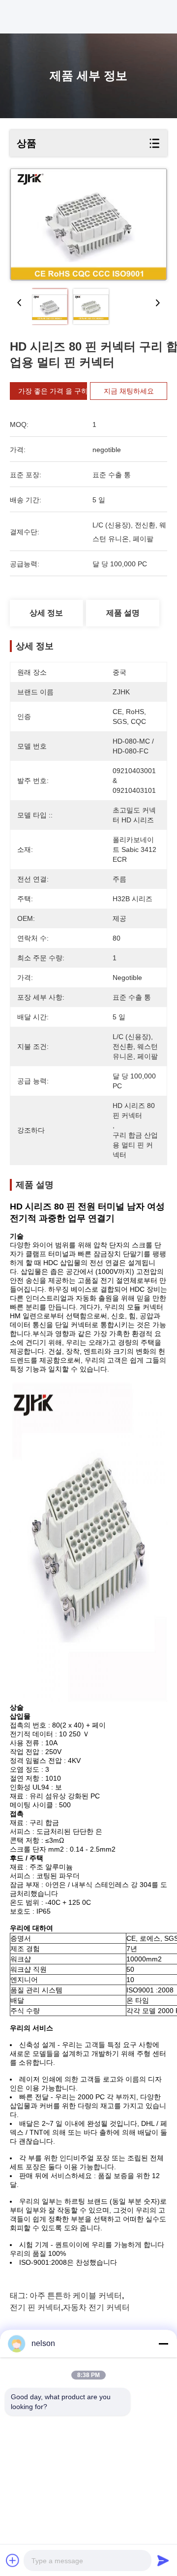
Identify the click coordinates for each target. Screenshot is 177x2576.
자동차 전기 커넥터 (96, 2307)
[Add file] (13, 2560)
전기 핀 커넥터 (35, 2307)
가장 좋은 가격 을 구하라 (57, 391)
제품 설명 (123, 613)
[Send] (163, 2560)
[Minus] (163, 2344)
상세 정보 (46, 613)
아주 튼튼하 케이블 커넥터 (76, 2296)
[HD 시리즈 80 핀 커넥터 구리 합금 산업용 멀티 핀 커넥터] (88, 225)
